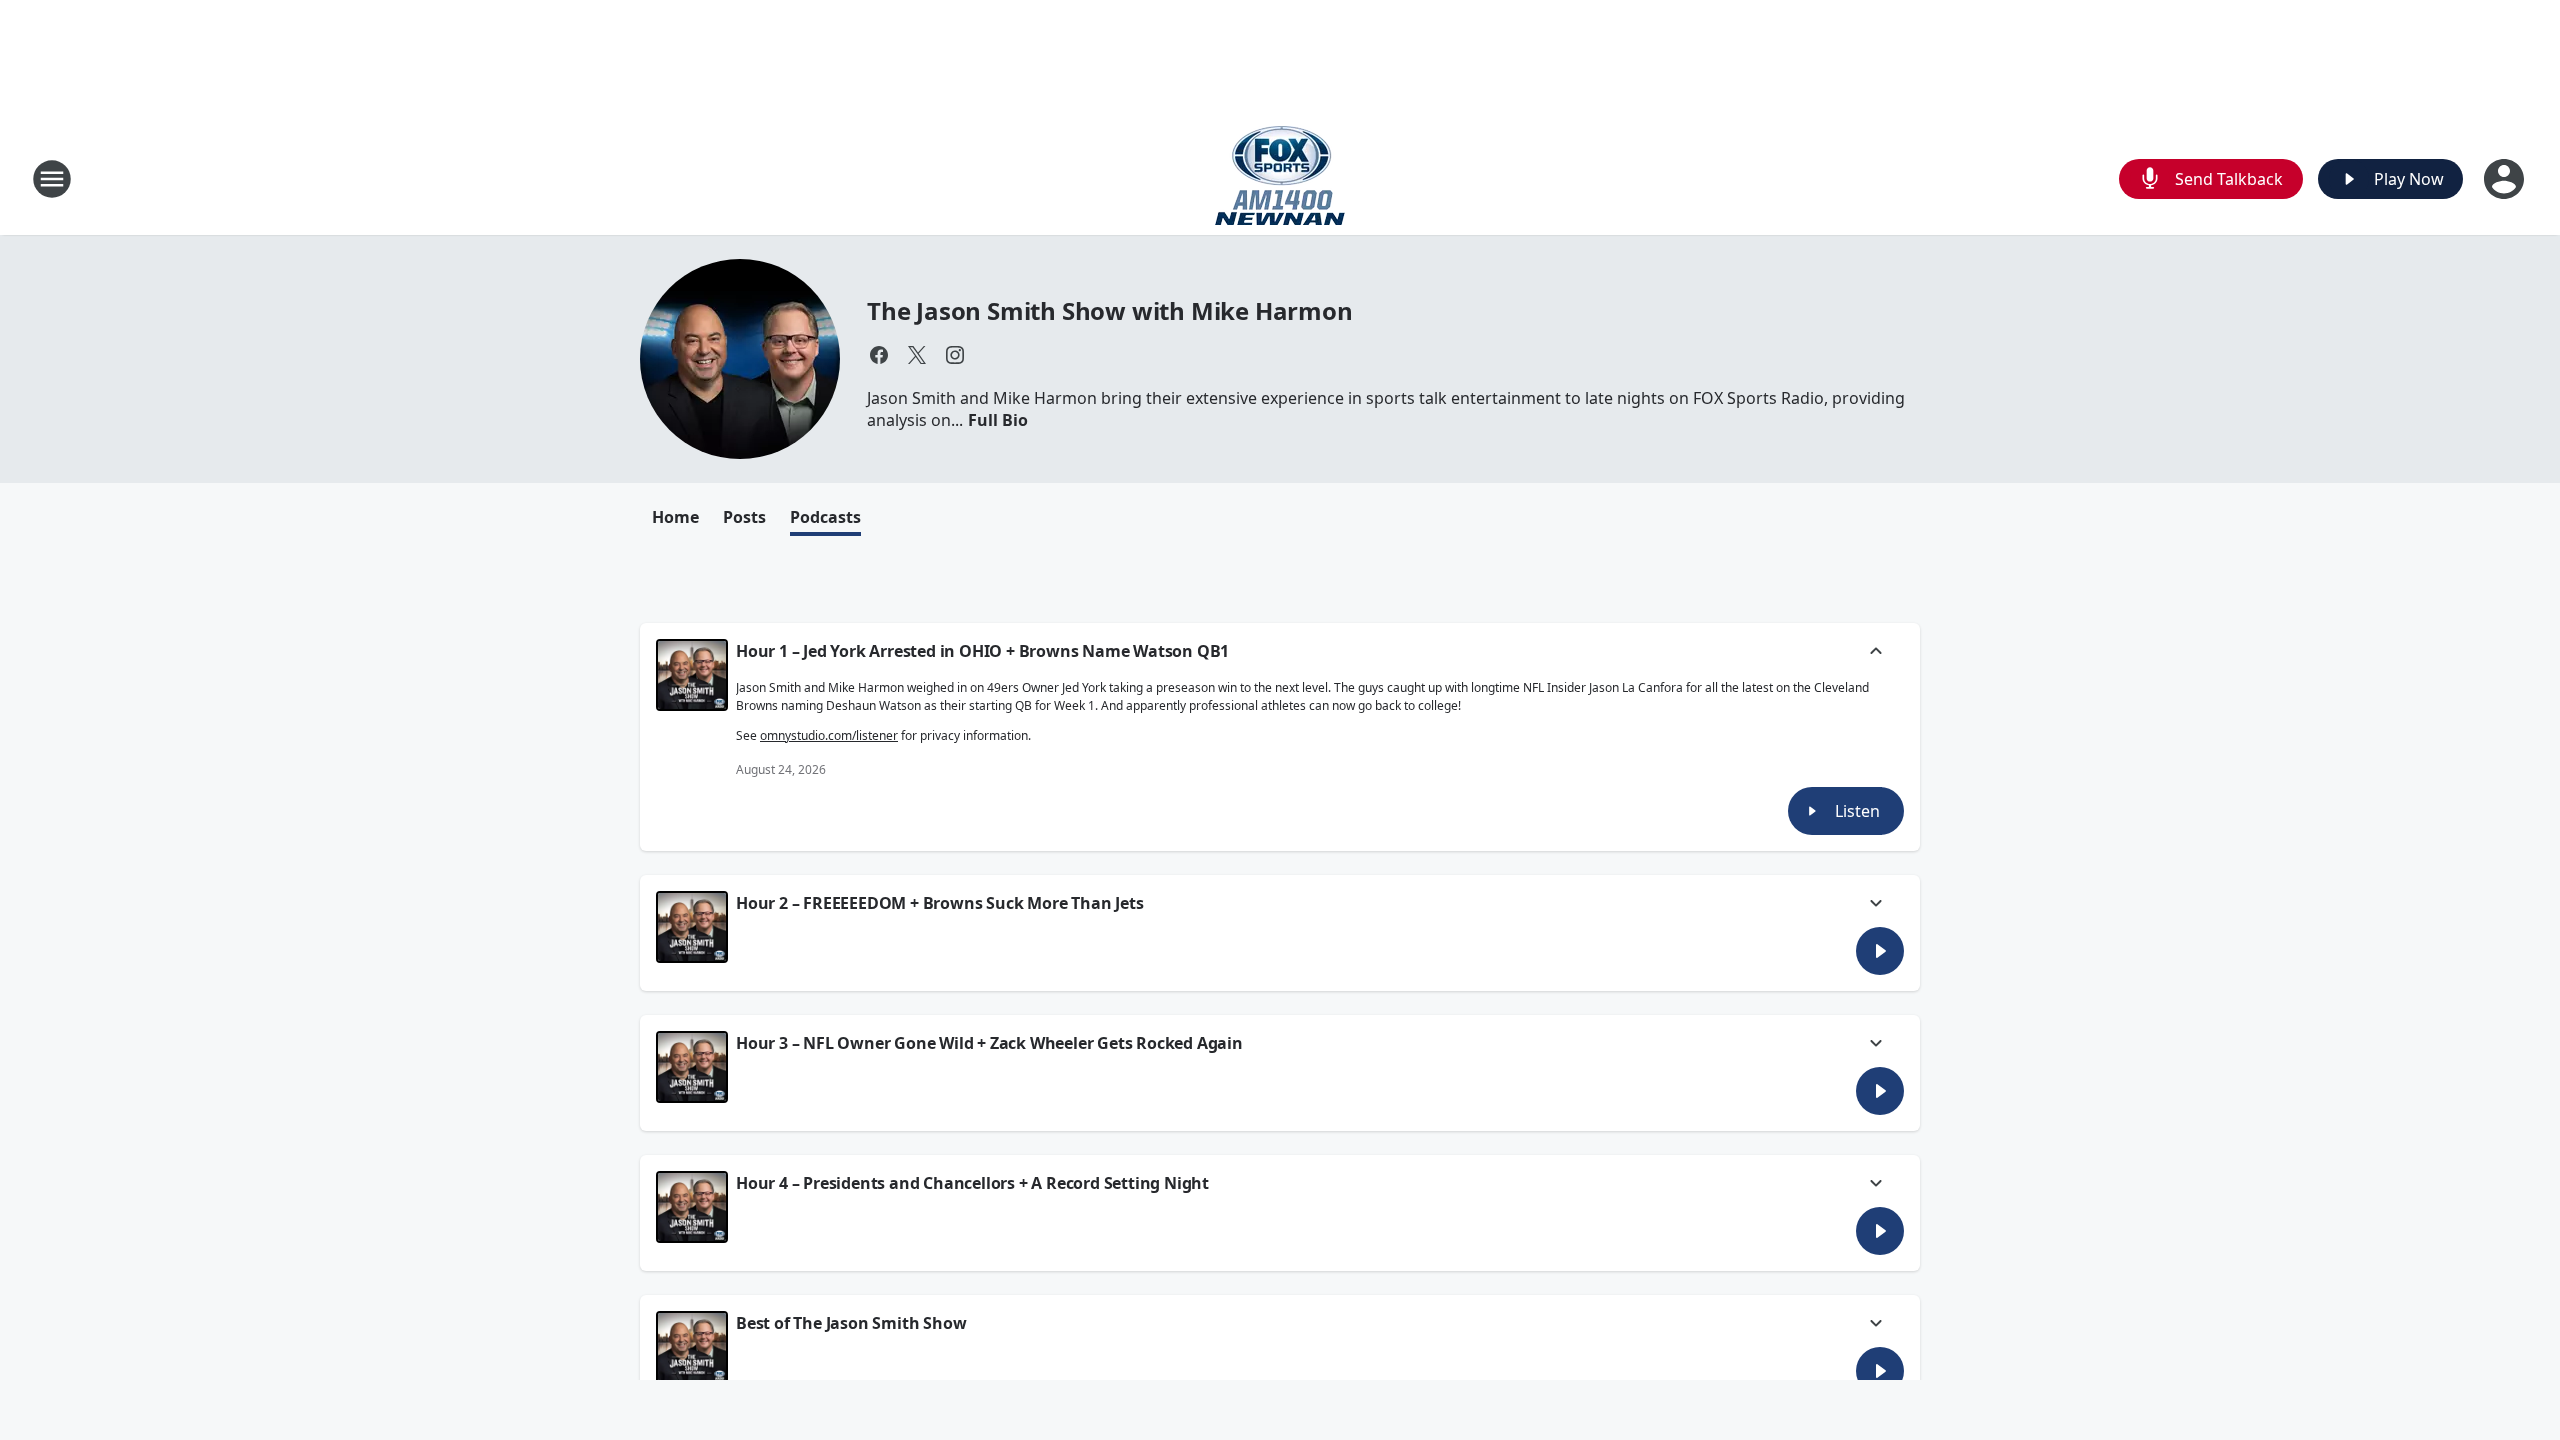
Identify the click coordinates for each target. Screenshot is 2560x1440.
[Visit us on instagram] (955, 355)
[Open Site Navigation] (52, 179)
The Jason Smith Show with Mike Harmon (1110, 310)
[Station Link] (1280, 178)
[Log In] (2506, 179)
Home (675, 517)
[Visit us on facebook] (879, 355)
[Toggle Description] (1876, 653)
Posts (744, 517)
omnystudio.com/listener (829, 735)
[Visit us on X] (917, 355)
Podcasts (825, 517)
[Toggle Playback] (692, 675)
